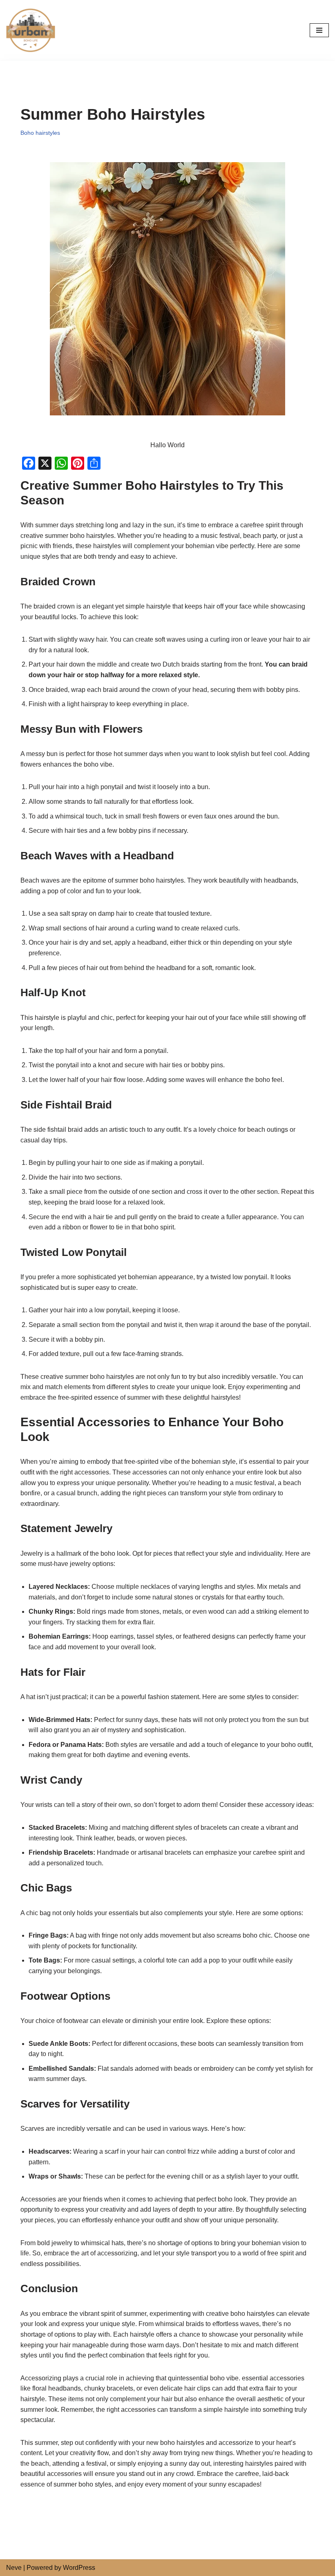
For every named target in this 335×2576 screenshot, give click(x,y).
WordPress (79, 2568)
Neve (14, 2568)
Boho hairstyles (40, 133)
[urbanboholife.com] (33, 30)
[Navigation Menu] (319, 30)
